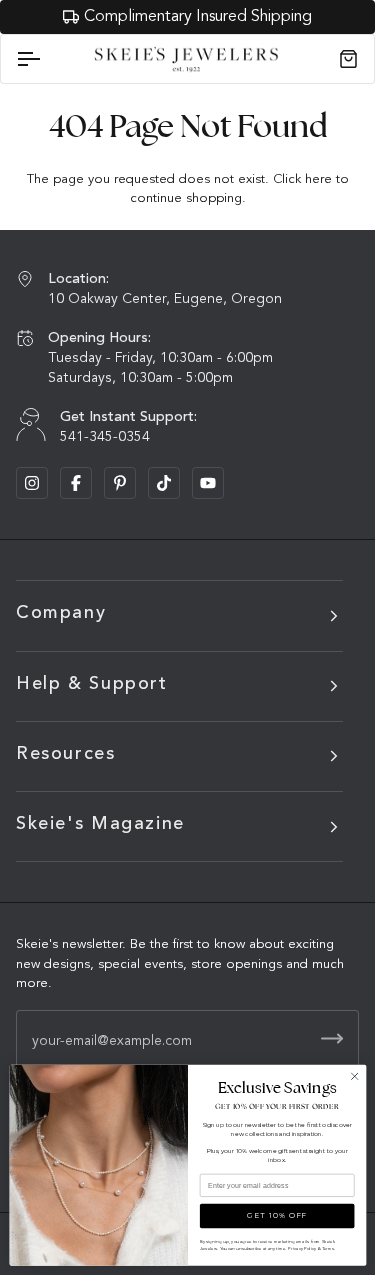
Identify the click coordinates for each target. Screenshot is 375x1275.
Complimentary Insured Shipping (198, 17)
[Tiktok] (164, 483)
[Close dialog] (354, 1076)
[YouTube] (208, 483)
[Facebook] (76, 483)
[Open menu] (46, 59)
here (318, 179)
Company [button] (61, 613)
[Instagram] (32, 483)
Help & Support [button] (92, 684)
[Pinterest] (120, 483)
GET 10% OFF (276, 1215)
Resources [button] (66, 754)
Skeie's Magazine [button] (100, 824)
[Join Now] (332, 1038)
